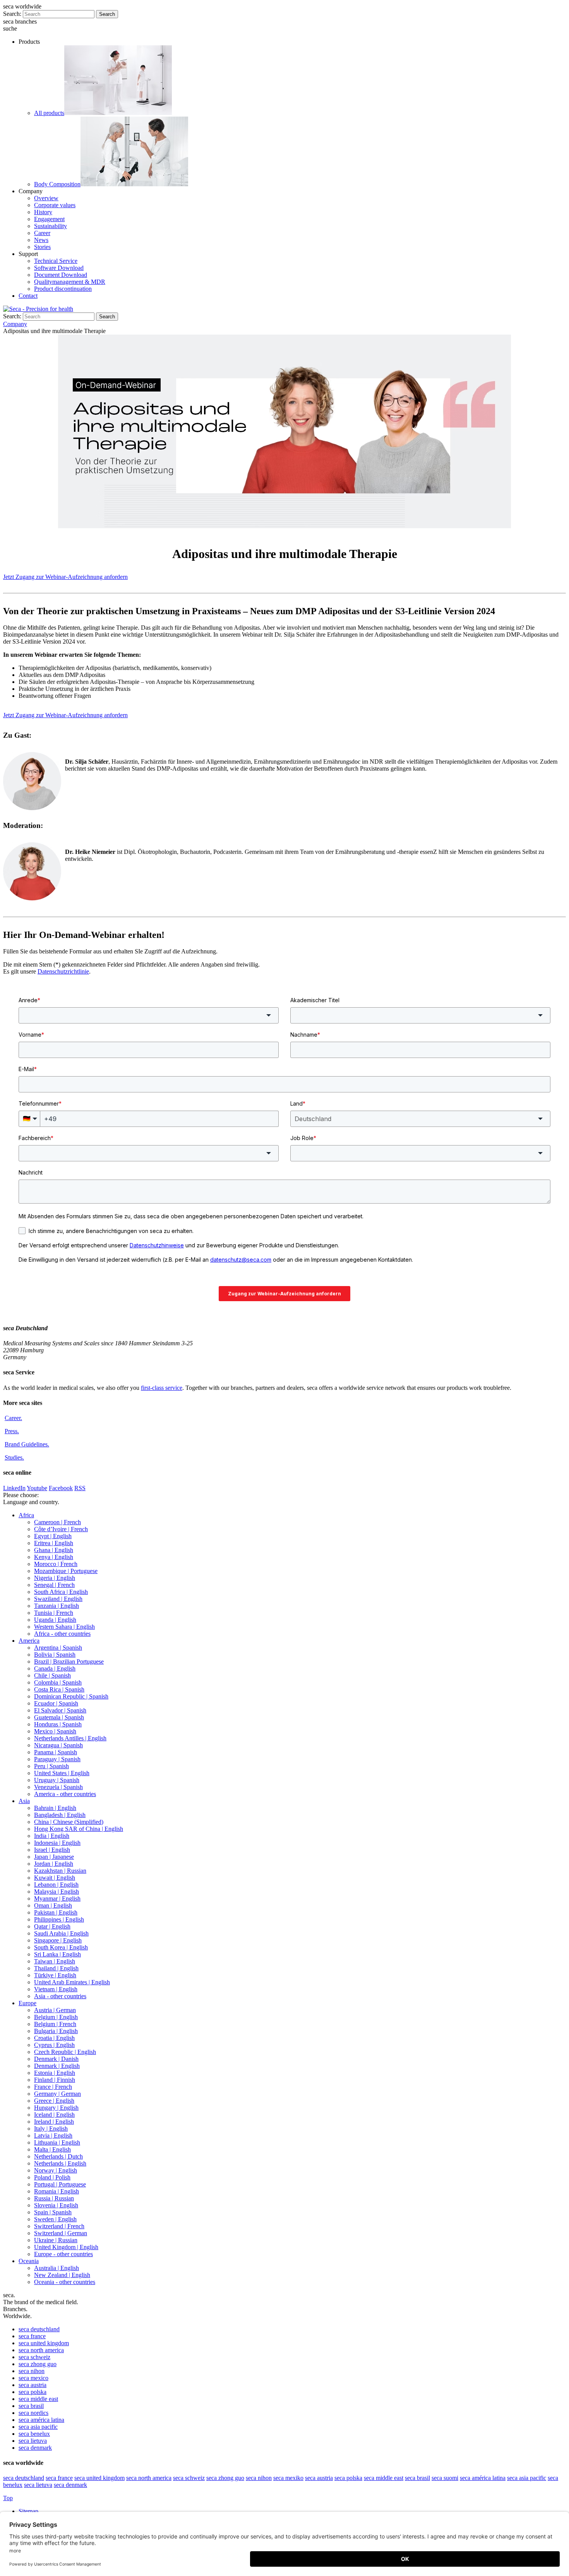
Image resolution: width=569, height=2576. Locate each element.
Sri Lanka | (57, 1954)
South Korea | (61, 1947)
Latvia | (53, 2136)
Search (107, 14)
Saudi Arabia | (61, 1933)
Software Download (59, 268)
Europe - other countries (63, 2254)
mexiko (288, 2478)
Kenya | (54, 1557)
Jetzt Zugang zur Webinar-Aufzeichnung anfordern (65, 577)
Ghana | (54, 1550)
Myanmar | (57, 1899)
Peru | (51, 1766)
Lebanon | (56, 1885)
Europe (27, 2003)
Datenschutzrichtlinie (63, 971)
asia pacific (38, 2427)
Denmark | (56, 2059)
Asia (24, 1801)
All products (49, 113)
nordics (33, 2413)
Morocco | (56, 1564)
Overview (46, 198)
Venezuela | (58, 1787)
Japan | (54, 1857)
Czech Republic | (65, 2052)
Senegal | (54, 1585)
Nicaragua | (58, 1745)
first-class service (162, 1388)
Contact (28, 296)
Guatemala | (59, 1717)
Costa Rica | (59, 1689)
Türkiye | (55, 1975)
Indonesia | (57, 1843)
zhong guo (38, 2364)
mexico (33, 2378)
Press (12, 1431)
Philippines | (59, 1919)
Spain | (53, 2212)
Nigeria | (55, 1578)
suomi (445, 2478)
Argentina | (58, 1648)
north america (41, 2350)
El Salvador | (60, 1710)
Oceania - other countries (65, 2282)
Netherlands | (58, 2156)
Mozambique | (66, 1571)
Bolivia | (55, 1655)
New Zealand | (62, 2275)
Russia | (54, 2198)
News (41, 240)
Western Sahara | (64, 1627)
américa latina (41, 2420)
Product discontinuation (63, 289)
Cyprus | (54, 2045)
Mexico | (55, 1731)
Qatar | (52, 1926)
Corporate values (55, 205)
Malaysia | (57, 1892)
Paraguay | (57, 1759)
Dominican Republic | (71, 1696)
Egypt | (53, 1536)
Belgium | (56, 2017)
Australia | (57, 2268)
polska (33, 2392)
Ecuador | (56, 1703)
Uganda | (55, 1620)
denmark (35, 2448)
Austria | (55, 2010)
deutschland (39, 2329)
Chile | (52, 1675)
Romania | (57, 2191)
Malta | (52, 2149)
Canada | (55, 1668)
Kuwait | (55, 1878)
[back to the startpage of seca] (38, 309)
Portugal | (60, 2184)
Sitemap (29, 2511)
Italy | (51, 2129)
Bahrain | (55, 1808)
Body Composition (57, 184)
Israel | (52, 1850)
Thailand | (56, 1968)
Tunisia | (54, 1613)
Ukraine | (56, 2240)
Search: (12, 14)
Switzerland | (59, 2226)
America (29, 1641)
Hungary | (56, 2108)
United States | (62, 1773)
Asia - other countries (60, 1996)
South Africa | (61, 1592)
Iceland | (54, 2115)
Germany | (57, 2094)
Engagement (49, 219)
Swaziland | (58, 1599)
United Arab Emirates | (72, 1982)
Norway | (56, 2170)
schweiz (34, 2357)
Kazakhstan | (60, 1871)
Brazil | (69, 1662)
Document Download (61, 275)
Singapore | (58, 1940)
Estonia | (55, 2073)
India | (52, 1836)
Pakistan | (56, 1912)
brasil (31, 2406)
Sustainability (51, 226)
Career (42, 233)
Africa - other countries (62, 1634)
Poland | (52, 2177)
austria (33, 2385)
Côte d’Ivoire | (61, 1529)
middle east (38, 2399)
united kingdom (44, 2343)
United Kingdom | (66, 2247)
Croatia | (54, 2038)
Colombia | (58, 1682)
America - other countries (65, 1794)
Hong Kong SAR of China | (79, 1829)
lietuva (33, 2441)
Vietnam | (56, 1989)
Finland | (55, 2080)
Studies (14, 1457)
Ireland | (54, 2122)
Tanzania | (57, 1606)
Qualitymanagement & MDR (70, 282)
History (43, 212)
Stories (42, 247)
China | (69, 1822)
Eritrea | (54, 1543)
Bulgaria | (56, 2031)
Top (8, 2498)
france (32, 2336)
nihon (32, 2371)
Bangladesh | (60, 1815)
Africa (26, 1515)
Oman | (53, 1905)
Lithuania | (57, 2142)
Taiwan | (55, 1961)
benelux (34, 2434)
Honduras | (58, 1724)
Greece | (54, 2101)
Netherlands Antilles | (70, 1738)
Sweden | (55, 2219)
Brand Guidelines (27, 1444)
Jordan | (54, 1864)
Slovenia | (56, 2205)
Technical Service (56, 261)
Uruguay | (57, 1780)
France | (53, 2087)
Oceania (29, 2261)
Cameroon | (57, 1522)
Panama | (56, 1752)
